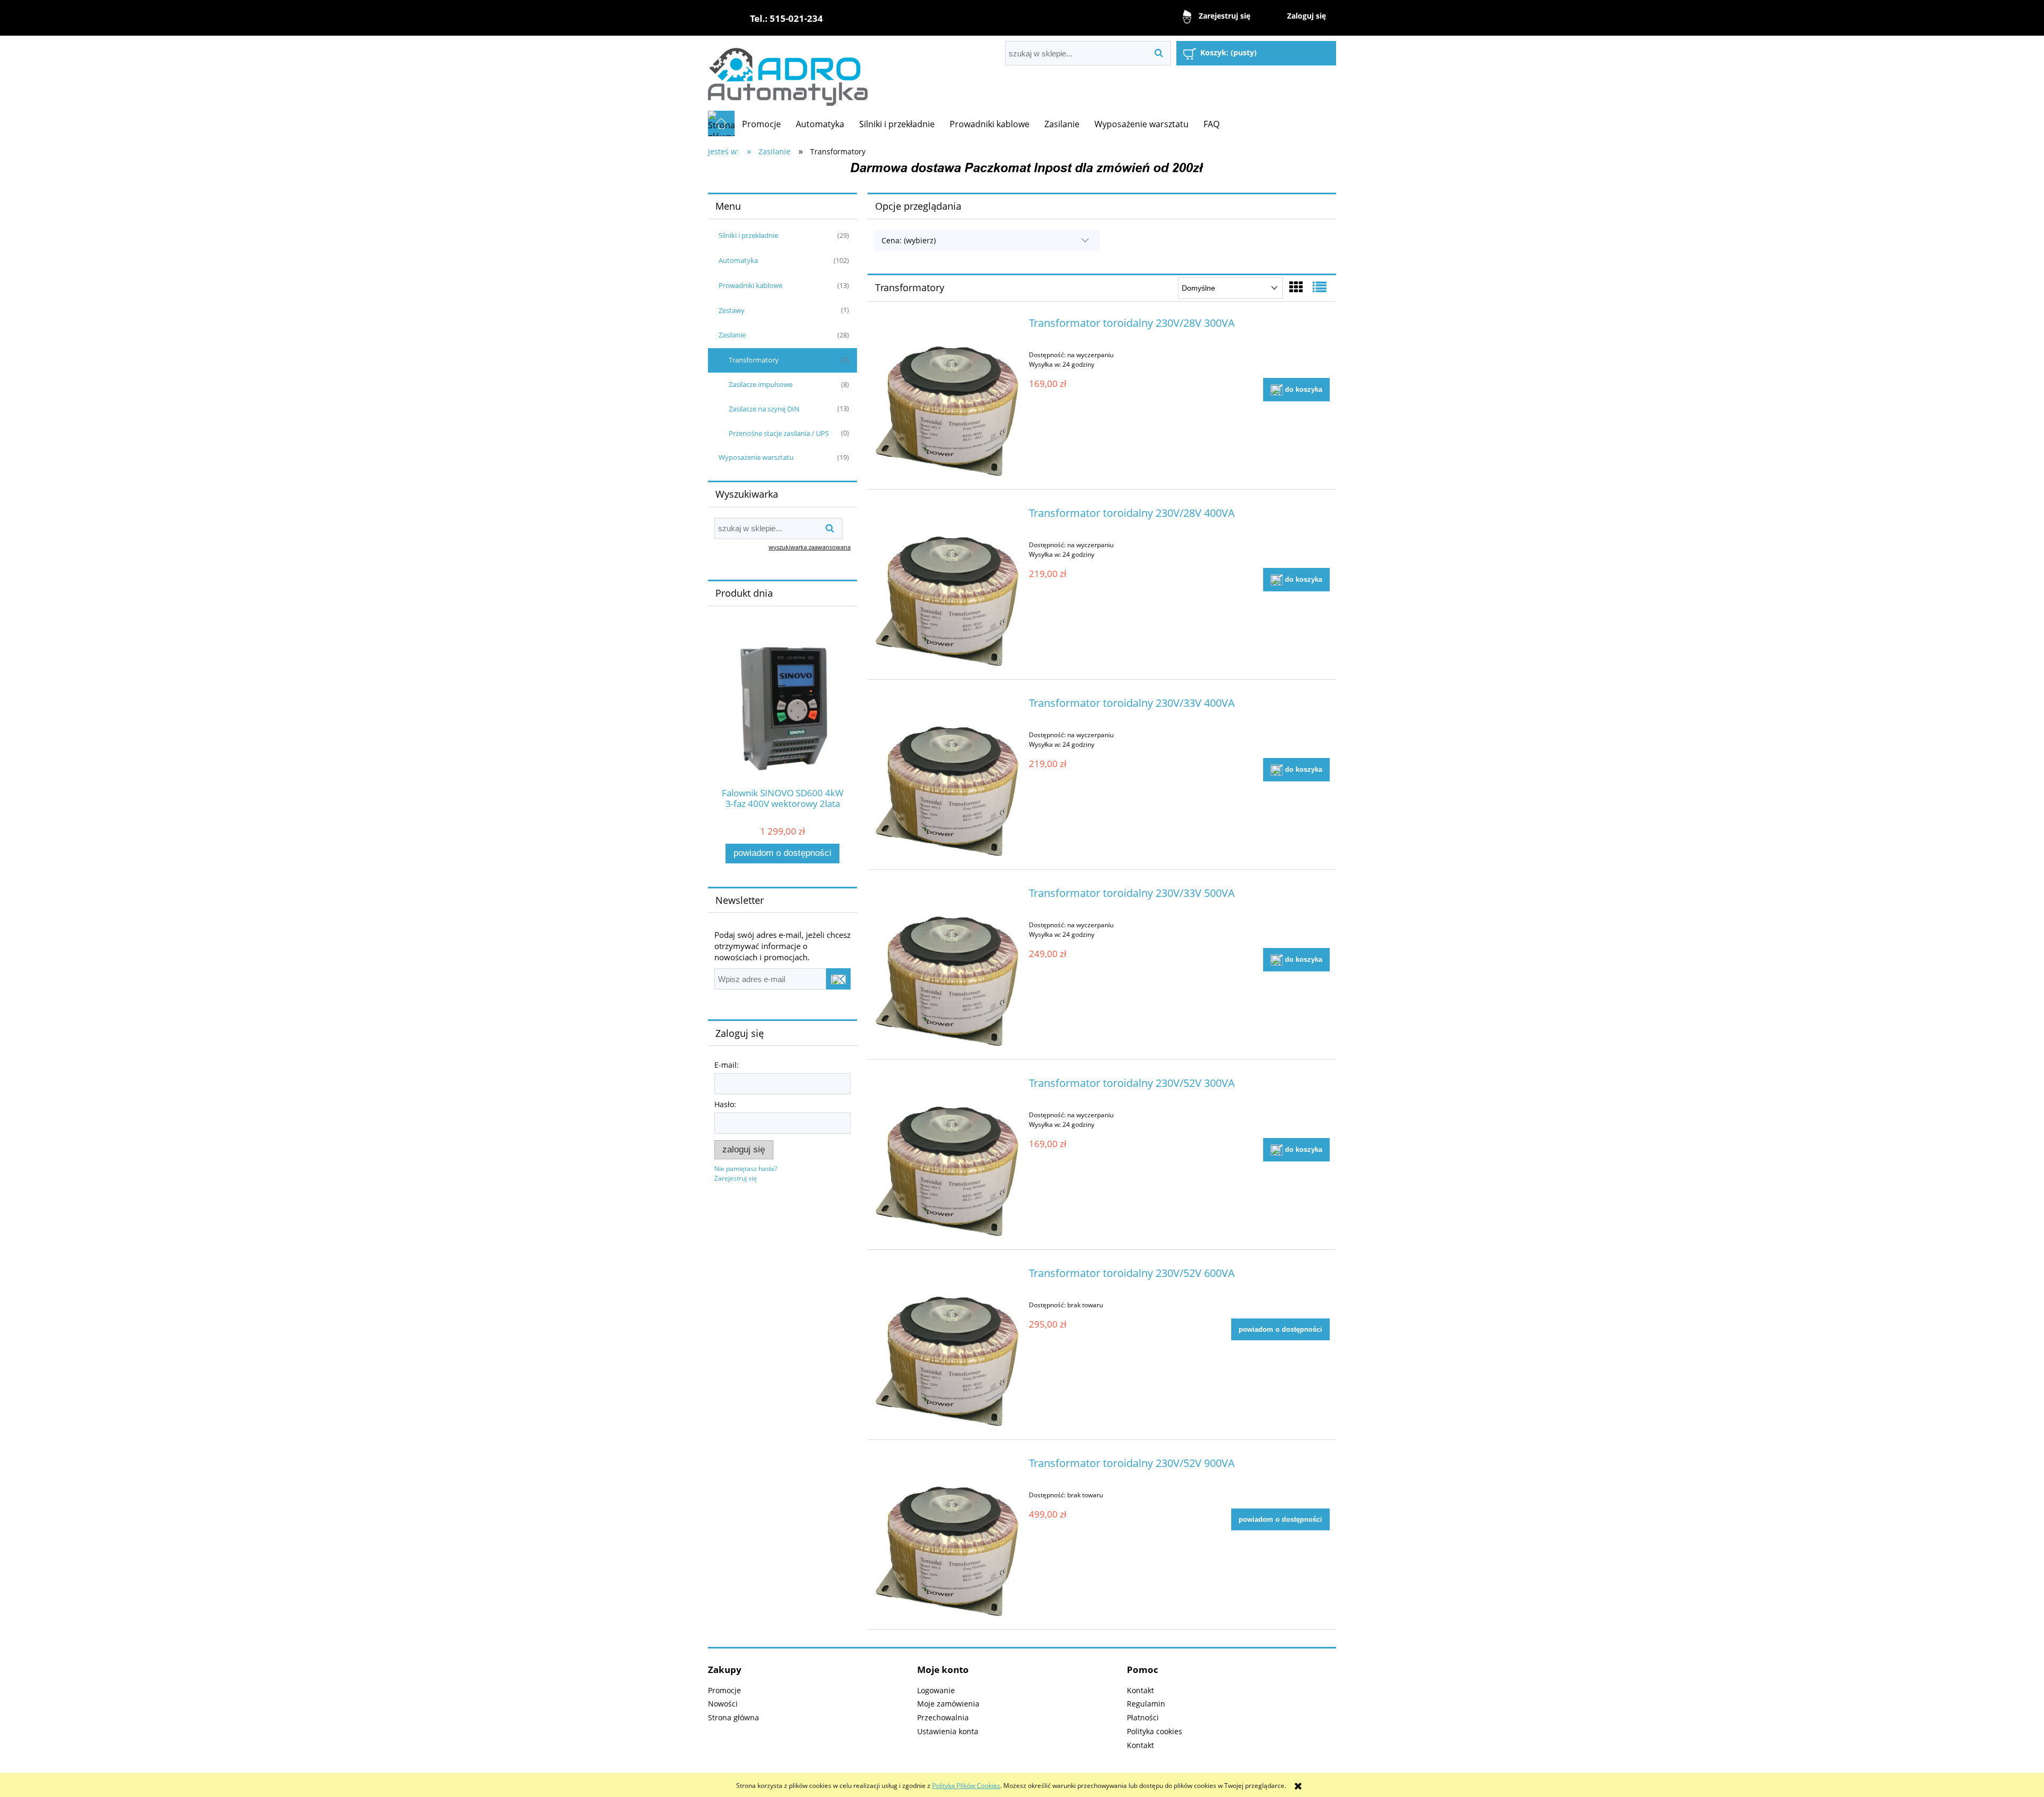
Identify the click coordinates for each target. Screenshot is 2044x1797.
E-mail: (727, 1065)
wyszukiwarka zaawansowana (810, 547)
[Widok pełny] (1320, 287)
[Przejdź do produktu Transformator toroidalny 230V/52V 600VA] (947, 1348)
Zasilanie (732, 335)
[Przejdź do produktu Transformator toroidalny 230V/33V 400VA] (947, 778)
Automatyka (738, 260)
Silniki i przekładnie (748, 235)
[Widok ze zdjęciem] (1296, 287)
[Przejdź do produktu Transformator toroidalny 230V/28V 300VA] (947, 398)
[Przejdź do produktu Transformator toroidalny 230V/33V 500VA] (947, 968)
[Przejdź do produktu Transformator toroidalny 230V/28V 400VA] (947, 588)
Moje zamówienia (948, 1704)
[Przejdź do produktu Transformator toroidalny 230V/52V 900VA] (947, 1538)
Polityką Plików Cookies (966, 1786)
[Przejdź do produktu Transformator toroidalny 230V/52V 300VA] (947, 1158)
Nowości (723, 1704)
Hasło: (725, 1104)
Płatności (1143, 1717)
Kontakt (1140, 1690)
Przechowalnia (943, 1717)
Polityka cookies (1155, 1731)
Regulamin (1146, 1704)
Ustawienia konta (948, 1731)
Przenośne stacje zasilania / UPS (779, 433)
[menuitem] (761, 124)
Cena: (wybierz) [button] (909, 240)
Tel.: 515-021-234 (786, 18)
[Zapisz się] (838, 979)
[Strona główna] (788, 73)
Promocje (724, 1690)
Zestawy (732, 310)
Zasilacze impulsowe (761, 384)
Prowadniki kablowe (751, 285)
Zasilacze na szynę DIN (764, 409)
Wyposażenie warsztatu (756, 457)
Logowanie (936, 1690)
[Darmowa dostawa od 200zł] (1022, 167)
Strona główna (733, 1717)
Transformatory (754, 360)
